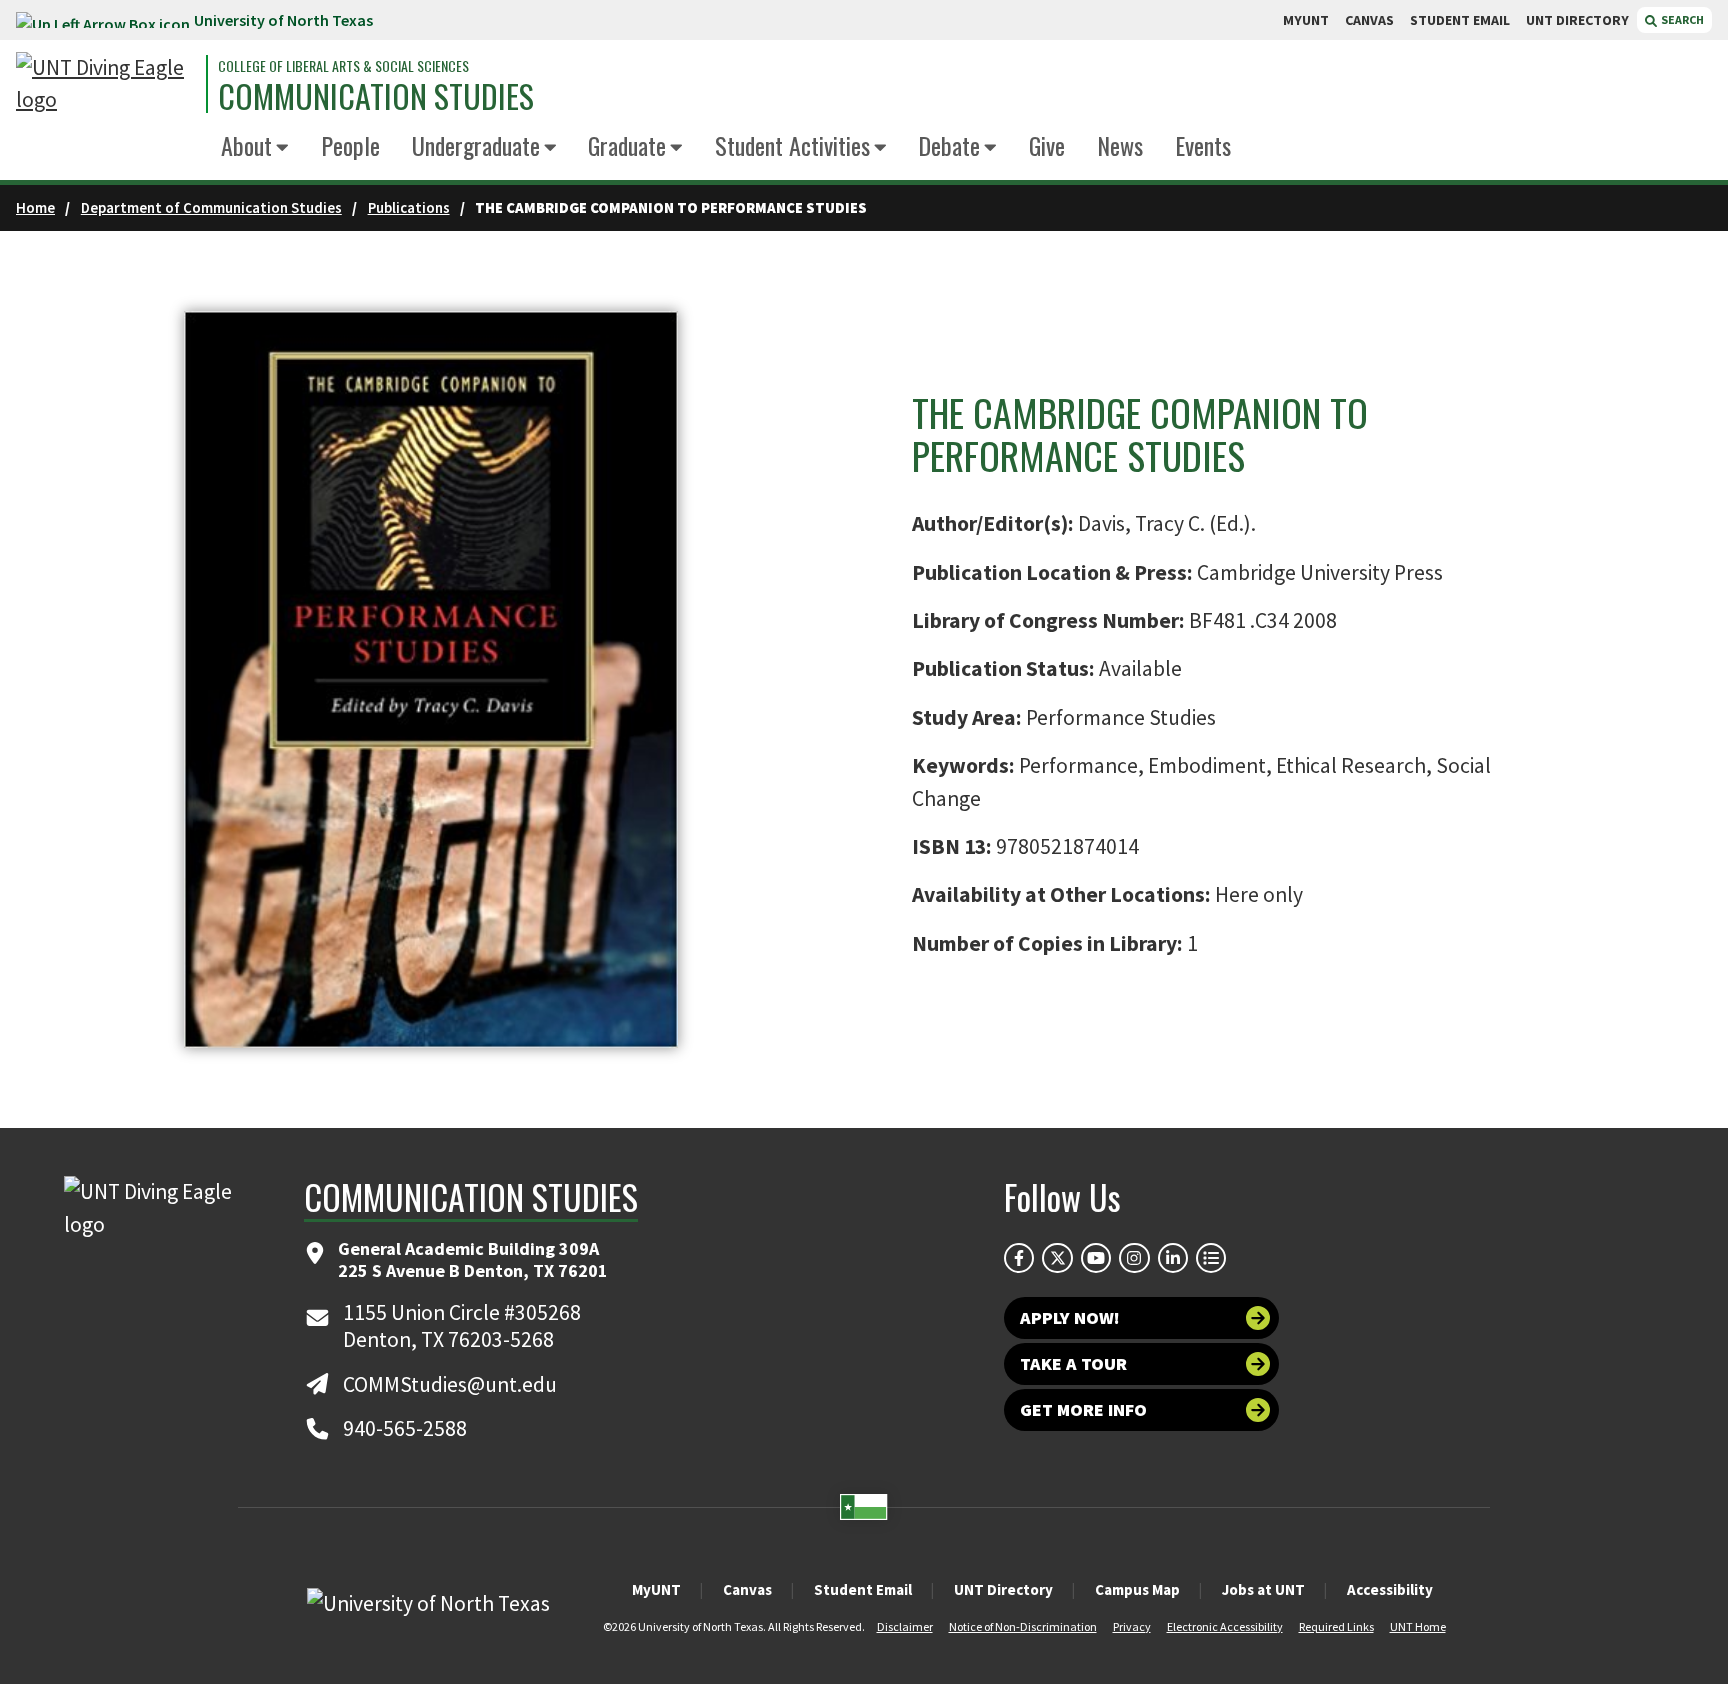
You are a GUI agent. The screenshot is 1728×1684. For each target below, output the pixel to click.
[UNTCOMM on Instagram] (1134, 1258)
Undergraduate (476, 145)
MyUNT (656, 1589)
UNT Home (1418, 1626)
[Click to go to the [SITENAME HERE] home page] (106, 84)
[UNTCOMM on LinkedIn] (1173, 1258)
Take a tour (1073, 1363)
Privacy (1132, 1626)
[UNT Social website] (1211, 1258)
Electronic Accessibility (1225, 1626)
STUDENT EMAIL (1460, 20)
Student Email (863, 1589)
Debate (949, 145)
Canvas (747, 1589)
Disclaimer (905, 1626)
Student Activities (792, 145)
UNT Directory (1003, 1589)
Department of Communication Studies (211, 207)
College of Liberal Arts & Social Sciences (343, 66)
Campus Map (1137, 1589)
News (1120, 145)
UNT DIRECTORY (1577, 20)
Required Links (1336, 1626)
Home (35, 207)
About (246, 145)
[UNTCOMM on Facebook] (1019, 1258)
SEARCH (1681, 19)
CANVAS (1369, 20)
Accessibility (1390, 1589)
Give (1047, 145)
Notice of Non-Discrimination (1023, 1626)
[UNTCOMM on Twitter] (1057, 1258)
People (350, 145)
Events (1203, 145)
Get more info (1083, 1409)
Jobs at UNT (1263, 1589)
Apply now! (1070, 1317)
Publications (409, 207)
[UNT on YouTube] (1096, 1258)
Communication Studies (376, 96)
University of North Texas (283, 20)
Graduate (627, 145)
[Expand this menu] (282, 148)
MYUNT (1306, 20)
